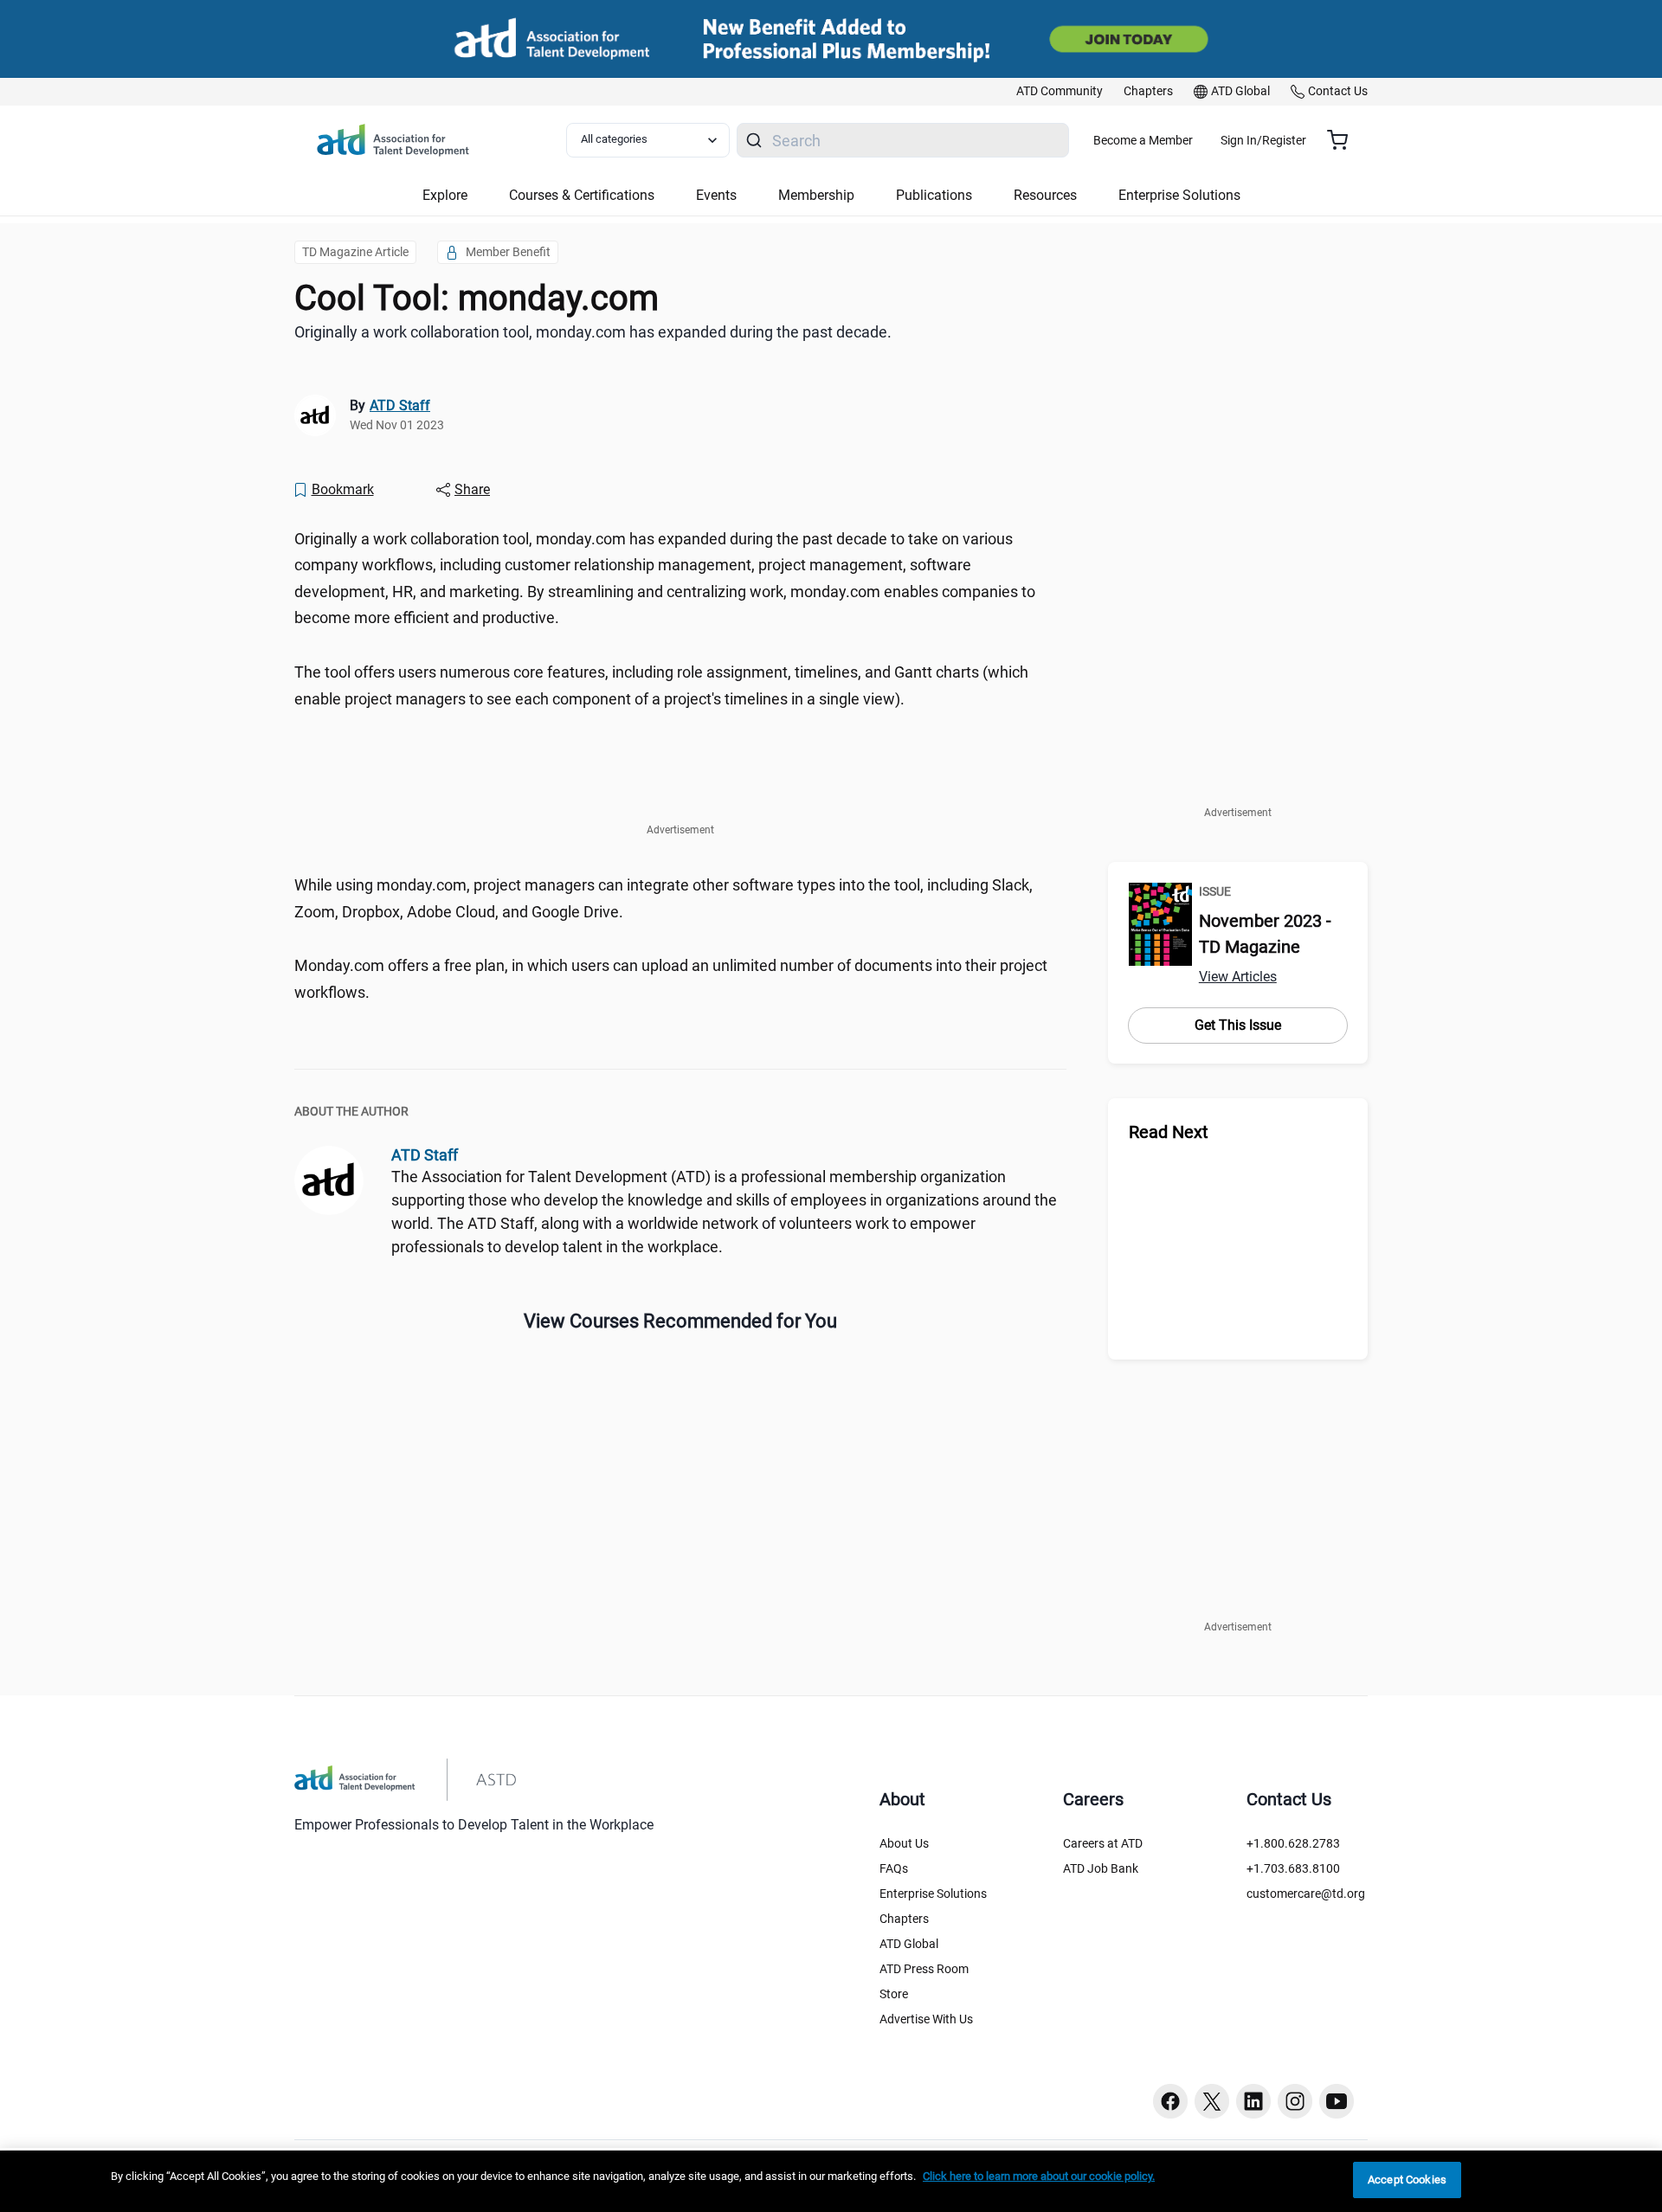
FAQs (894, 1868)
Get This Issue (1238, 1025)
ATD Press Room (924, 1969)
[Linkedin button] (1253, 2101)
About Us (904, 1843)
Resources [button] (1045, 195)
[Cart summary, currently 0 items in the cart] (1344, 140)
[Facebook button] (1170, 2101)
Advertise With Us (926, 2019)
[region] (831, 2181)
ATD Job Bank (1101, 1868)
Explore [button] (445, 195)
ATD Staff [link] (400, 405)
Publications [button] (934, 195)
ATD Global (909, 1944)
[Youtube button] (1337, 2101)
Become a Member (1143, 140)
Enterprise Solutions (933, 1894)
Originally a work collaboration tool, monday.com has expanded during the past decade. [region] (593, 332)
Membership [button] (816, 195)
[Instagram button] (1295, 2101)
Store (894, 1994)
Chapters (904, 1919)
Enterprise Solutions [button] (1179, 195)
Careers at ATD (1103, 1843)
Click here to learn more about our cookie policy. (1039, 2176)
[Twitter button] (1212, 2101)
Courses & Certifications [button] (582, 195)
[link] (1060, 92)
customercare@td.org (1306, 1894)
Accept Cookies (1407, 2180)
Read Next (1169, 1132)
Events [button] (716, 195)
